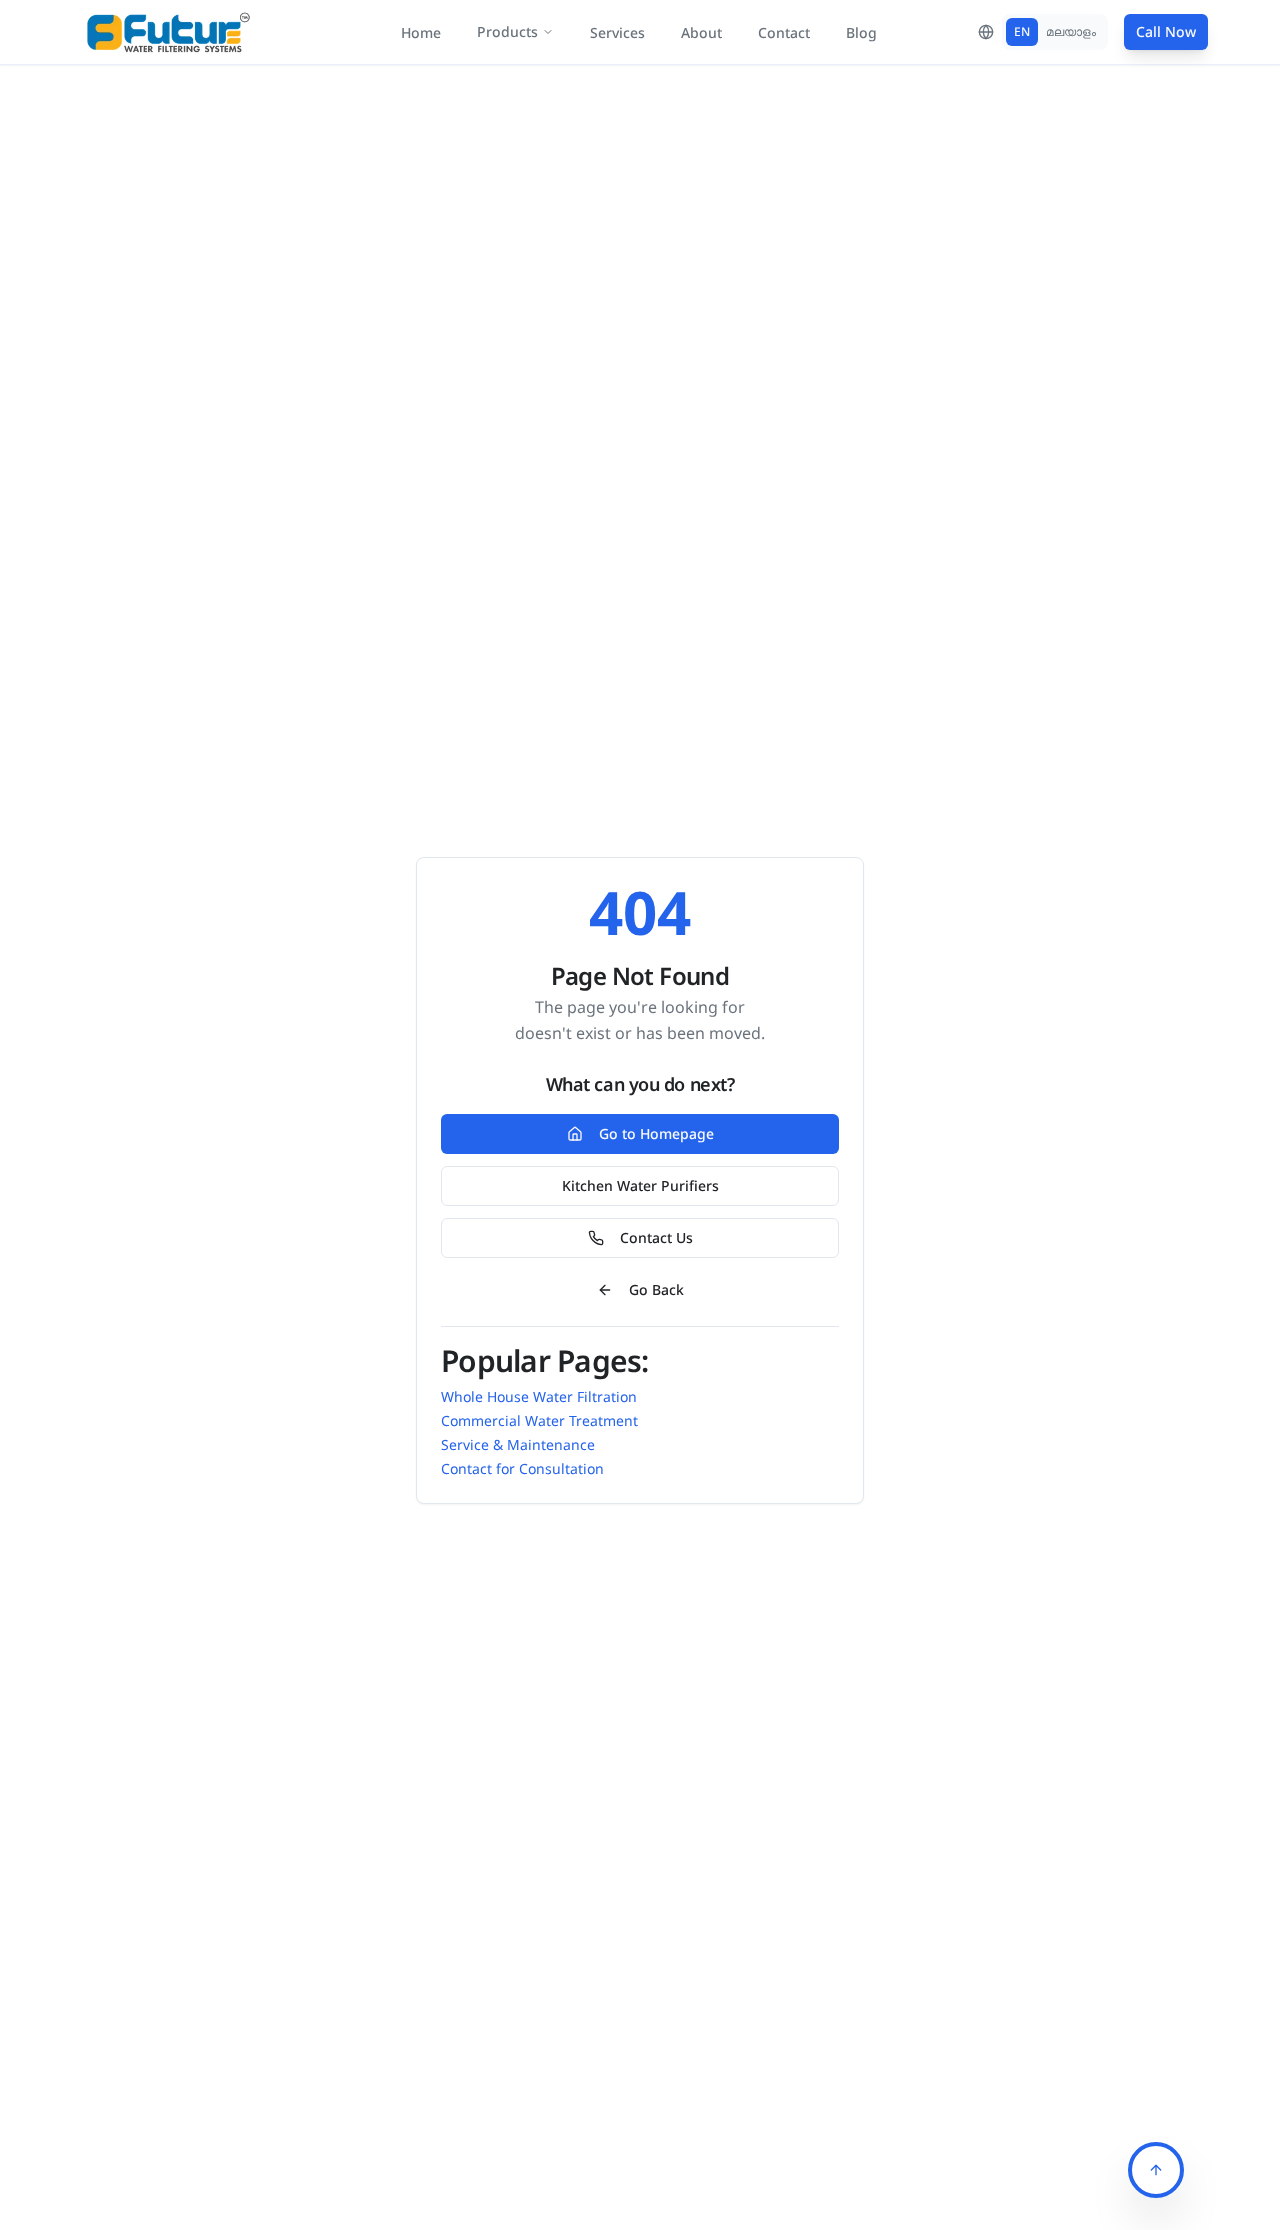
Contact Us (656, 1237)
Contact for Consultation (522, 1468)
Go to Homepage (656, 1133)
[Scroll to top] (1156, 2170)
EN (1022, 31)
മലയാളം (1071, 31)
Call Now (1166, 31)
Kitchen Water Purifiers (640, 1185)
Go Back (656, 1289)
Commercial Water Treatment (539, 1420)
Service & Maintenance (518, 1444)
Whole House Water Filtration (539, 1396)
